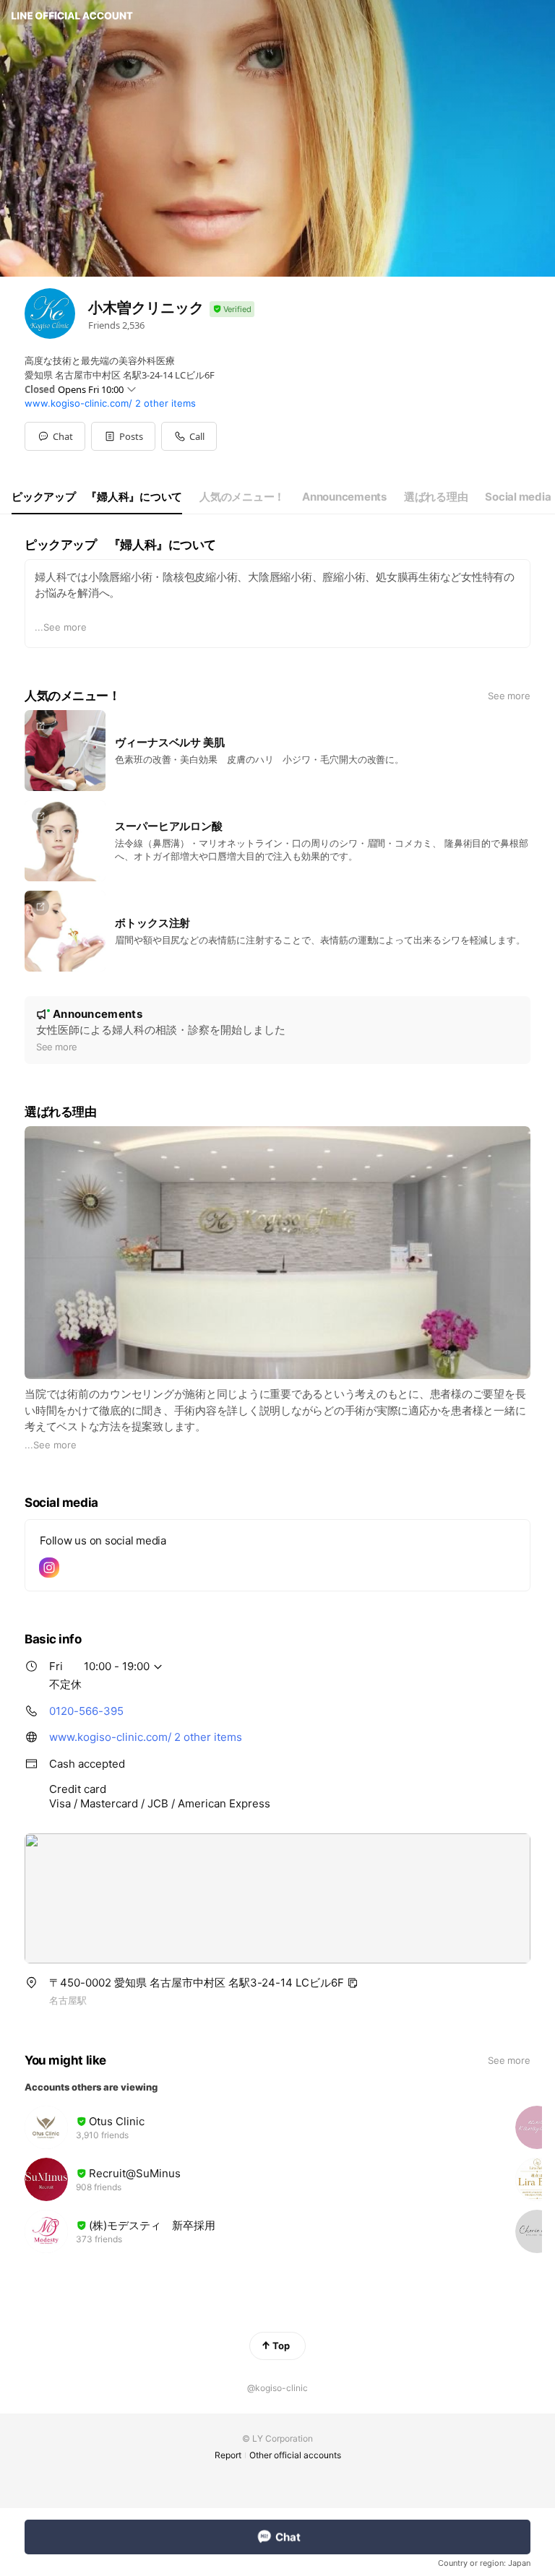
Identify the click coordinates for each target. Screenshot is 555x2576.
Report (228, 2455)
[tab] (97, 497)
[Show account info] (232, 310)
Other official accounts (295, 2455)
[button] (123, 436)
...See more (61, 627)
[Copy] (353, 1983)
